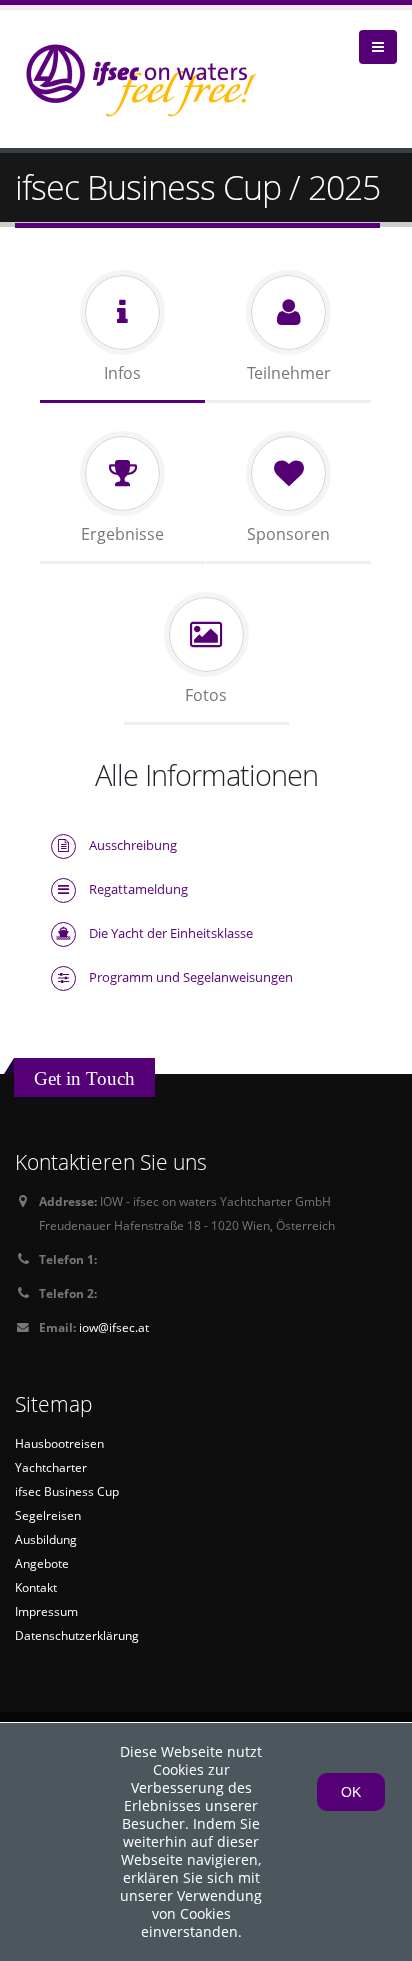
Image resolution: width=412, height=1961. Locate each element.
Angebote (42, 1563)
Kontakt (36, 1587)
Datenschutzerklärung (77, 1635)
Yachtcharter (51, 1467)
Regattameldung (138, 889)
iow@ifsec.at (114, 1327)
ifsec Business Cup (67, 1491)
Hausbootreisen (59, 1443)
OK (351, 1792)
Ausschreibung (133, 845)
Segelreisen (48, 1515)
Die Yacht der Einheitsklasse (171, 933)
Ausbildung (46, 1539)
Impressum (46, 1611)
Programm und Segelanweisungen (191, 977)
